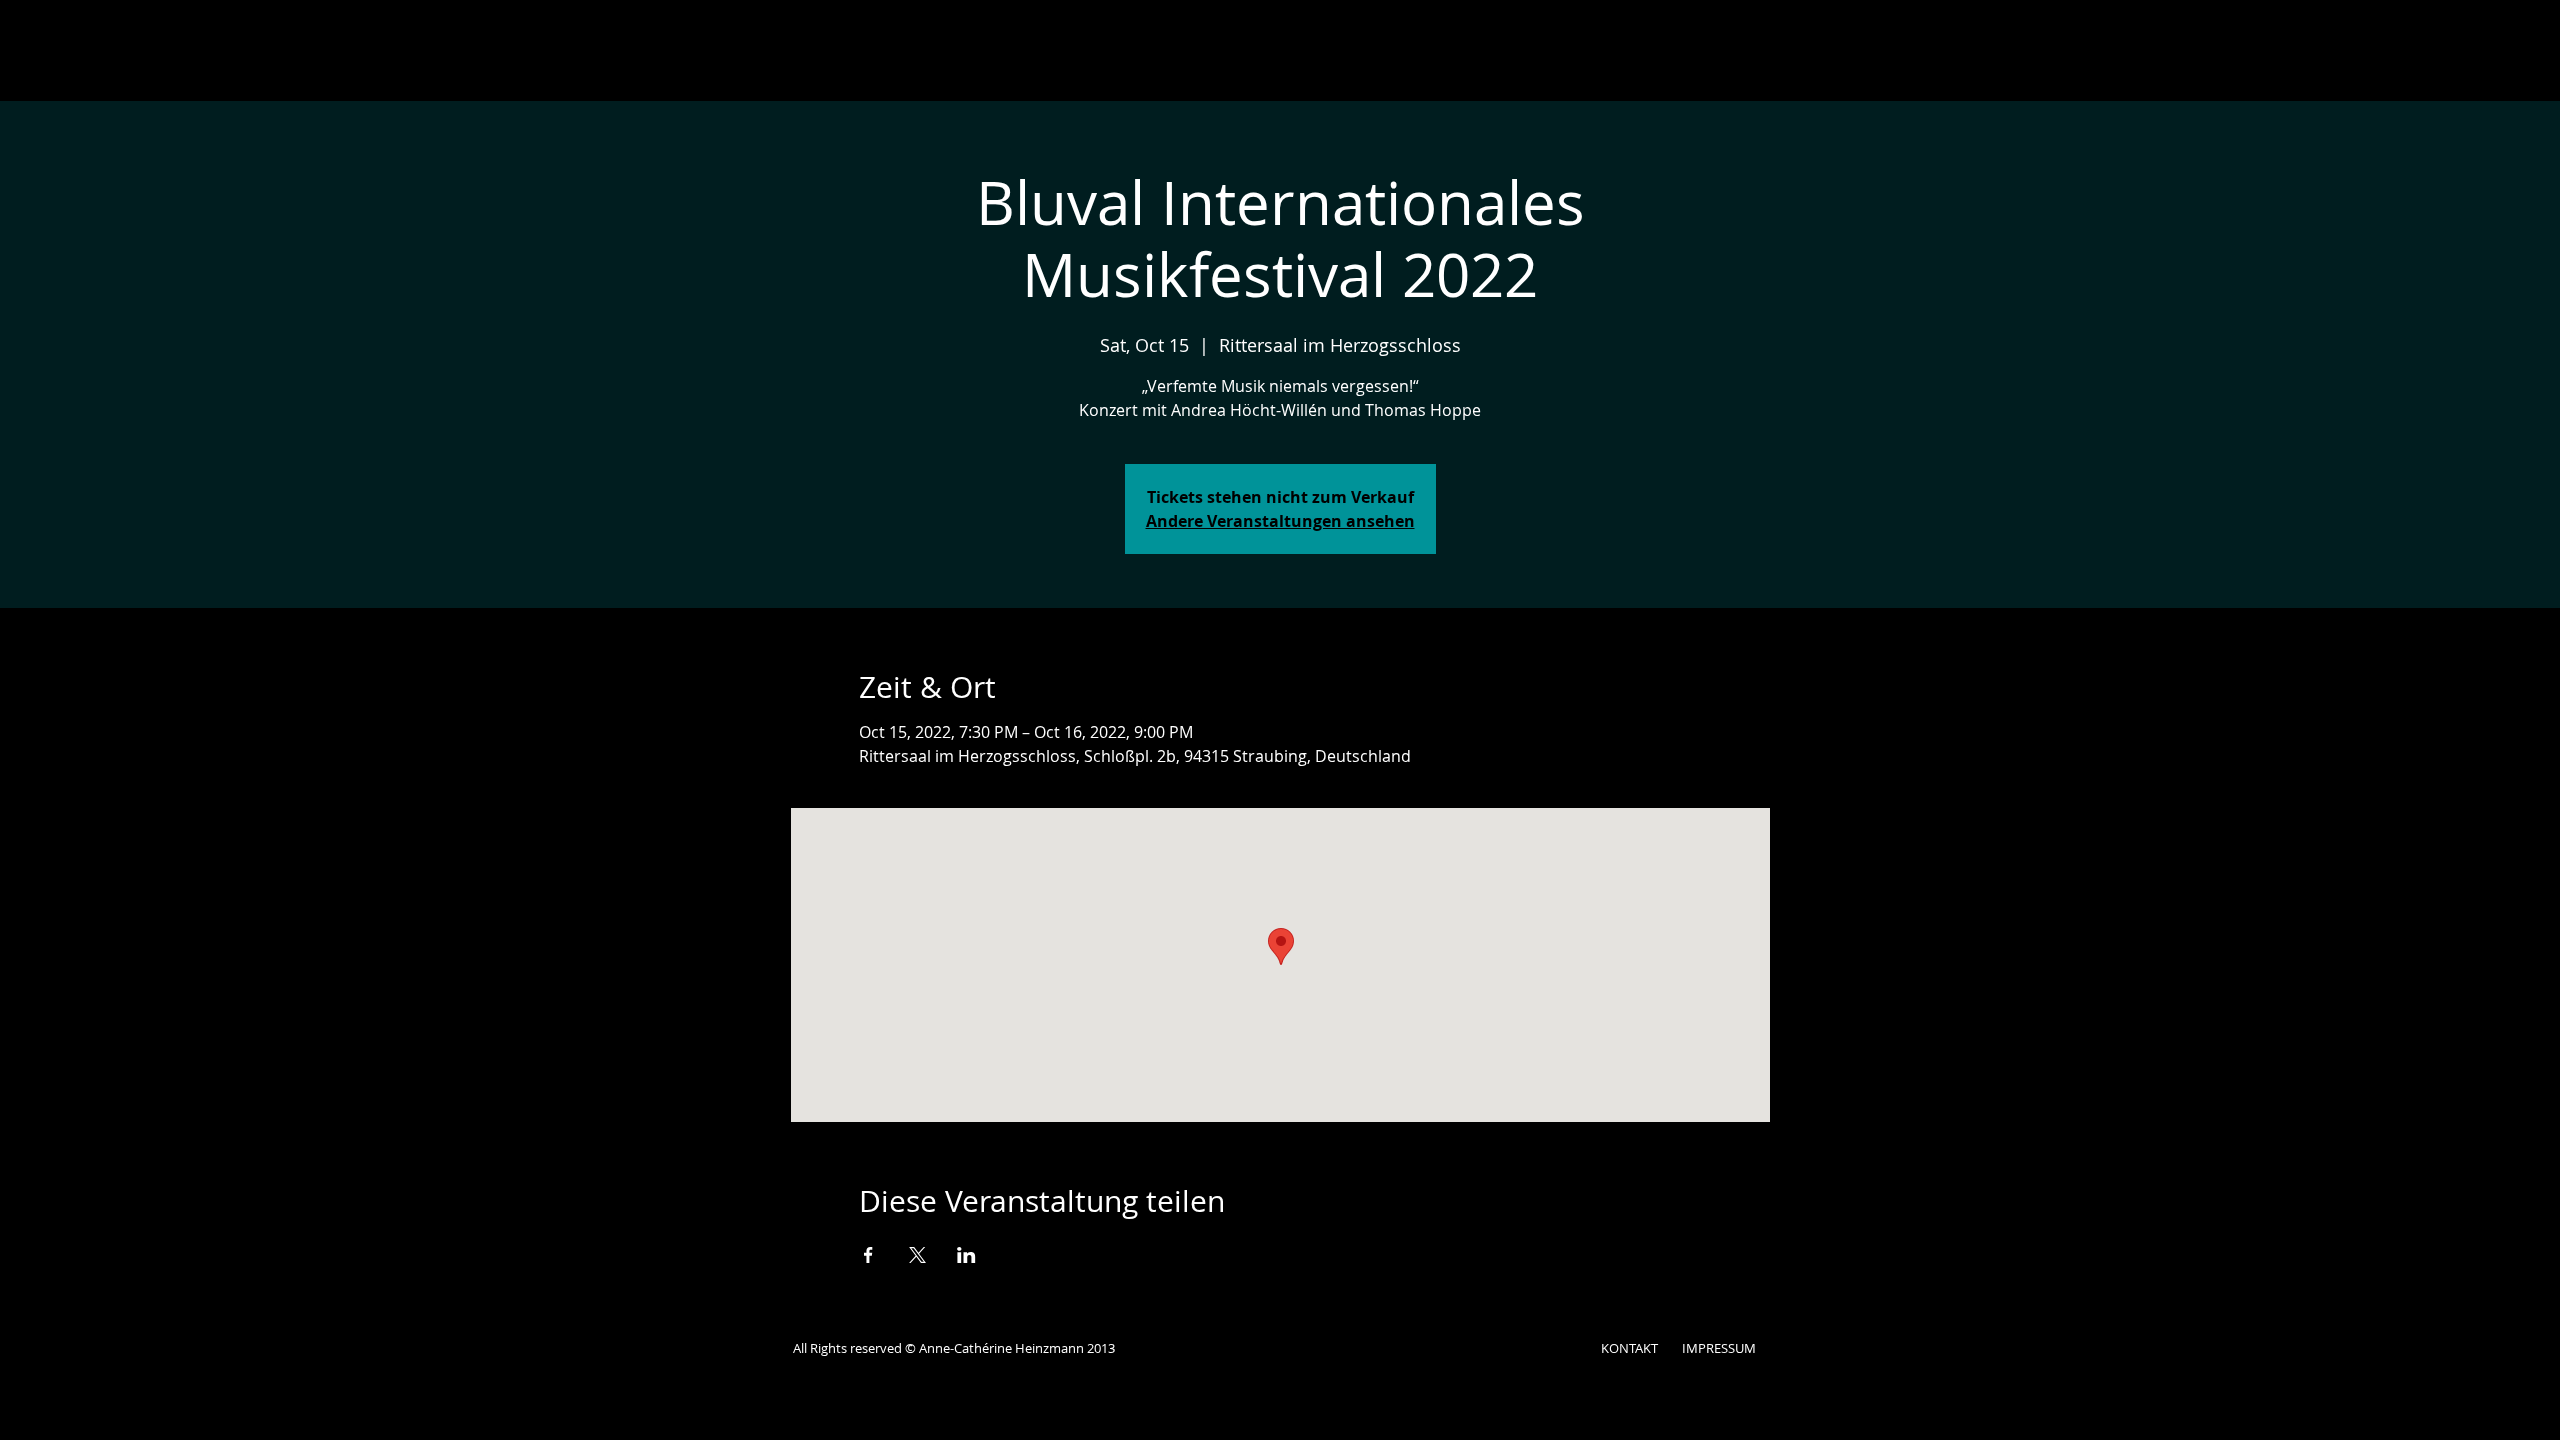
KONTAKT (1629, 1348)
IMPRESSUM (1719, 1348)
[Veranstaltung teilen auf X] (917, 1255)
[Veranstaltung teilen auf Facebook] (868, 1255)
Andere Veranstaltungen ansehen (1280, 521)
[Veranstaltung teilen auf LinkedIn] (966, 1255)
